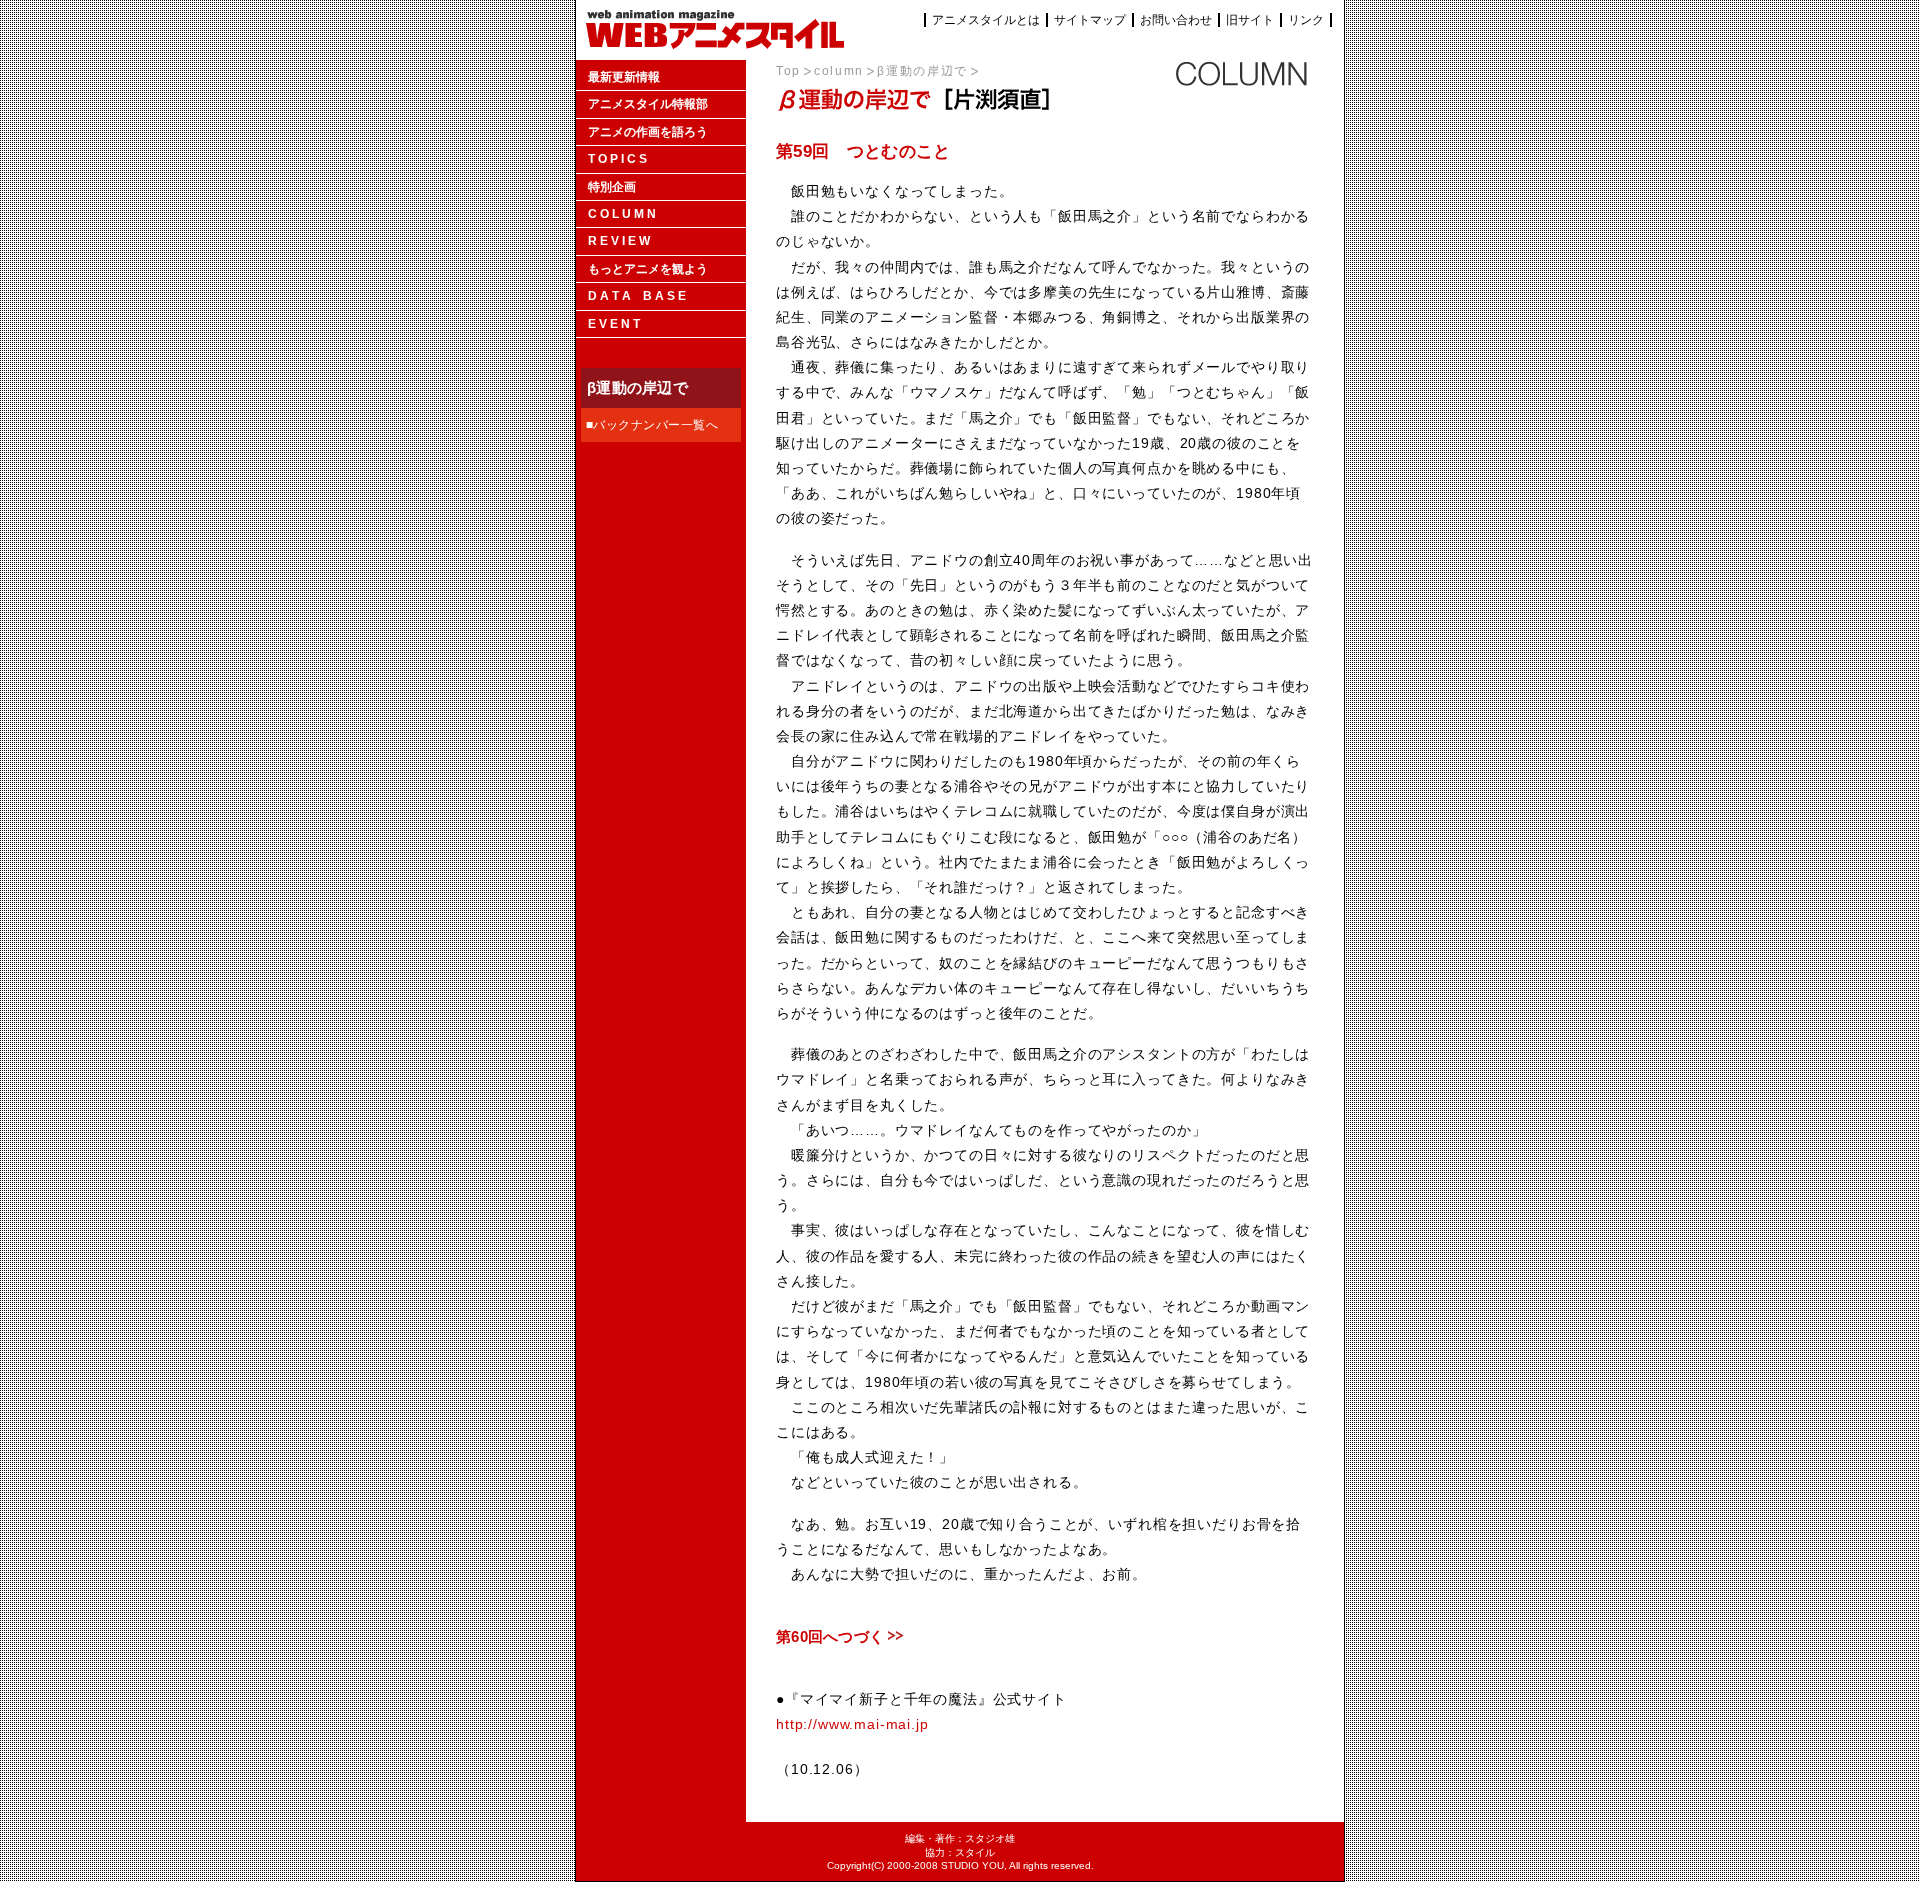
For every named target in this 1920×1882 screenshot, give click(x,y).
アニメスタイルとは (986, 20)
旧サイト (1250, 20)
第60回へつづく (830, 1636)
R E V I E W (619, 241)
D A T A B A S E (637, 296)
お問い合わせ (1176, 20)
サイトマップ (1090, 20)
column (839, 71)
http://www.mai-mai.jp (852, 1724)
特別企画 (612, 187)
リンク (1306, 20)
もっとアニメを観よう (648, 269)
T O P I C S (617, 159)
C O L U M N (622, 214)
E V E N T (614, 324)
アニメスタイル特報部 (648, 104)
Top (788, 71)
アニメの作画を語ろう (648, 132)
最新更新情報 (624, 77)
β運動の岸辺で (922, 71)
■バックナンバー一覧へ (652, 425)
